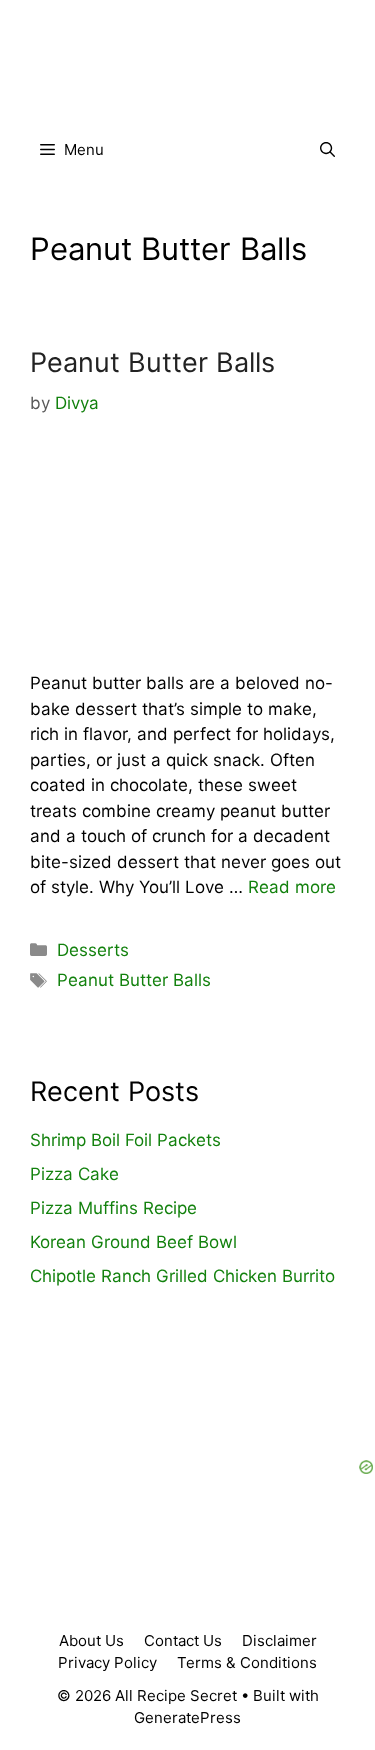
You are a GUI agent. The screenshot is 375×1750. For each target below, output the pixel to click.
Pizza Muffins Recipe (113, 1208)
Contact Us (183, 1640)
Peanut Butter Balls (152, 362)
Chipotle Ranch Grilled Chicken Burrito (182, 1276)
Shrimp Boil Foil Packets (125, 1140)
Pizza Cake (74, 1174)
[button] (327, 150)
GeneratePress (187, 1717)
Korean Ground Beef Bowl (133, 1242)
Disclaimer (279, 1640)
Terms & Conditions (247, 1662)
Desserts (93, 950)
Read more (292, 887)
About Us (91, 1640)
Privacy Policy (107, 1662)
